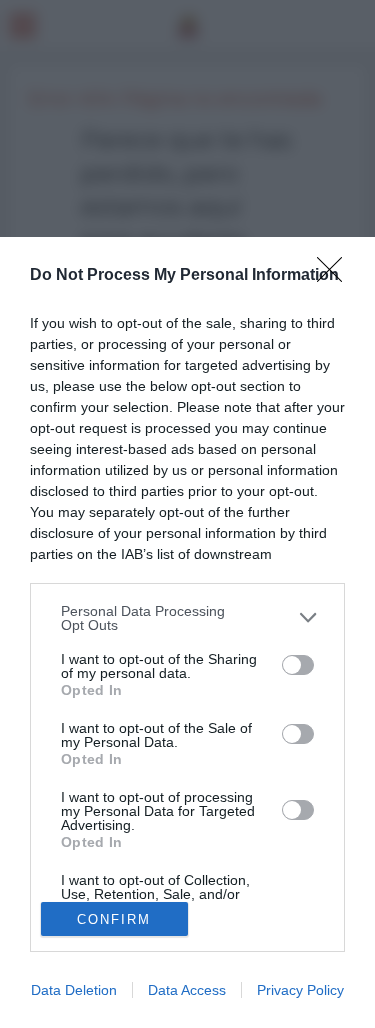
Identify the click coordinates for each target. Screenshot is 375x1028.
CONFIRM (114, 919)
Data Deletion (74, 990)
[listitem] (187, 618)
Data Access (187, 990)
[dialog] (187, 632)
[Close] (336, 276)
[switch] (298, 665)
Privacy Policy (300, 990)
